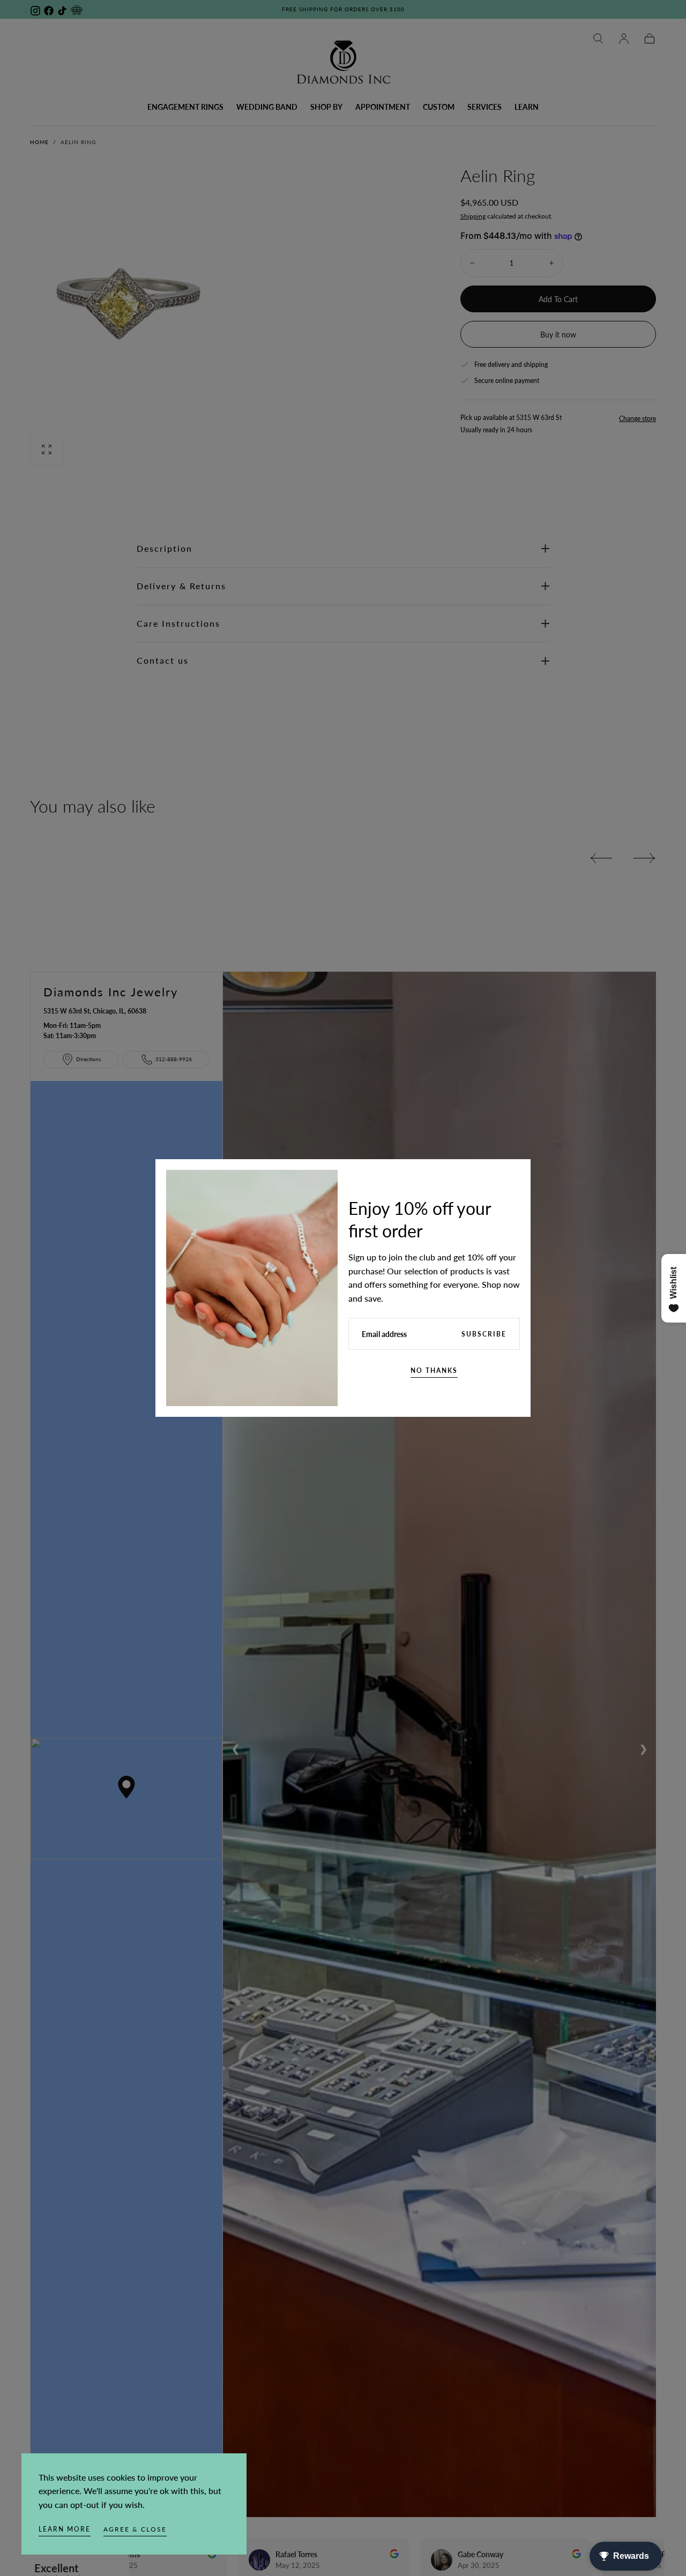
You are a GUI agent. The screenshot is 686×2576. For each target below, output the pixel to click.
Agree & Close (135, 2529)
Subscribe (484, 1334)
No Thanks (434, 1370)
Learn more (65, 2529)
